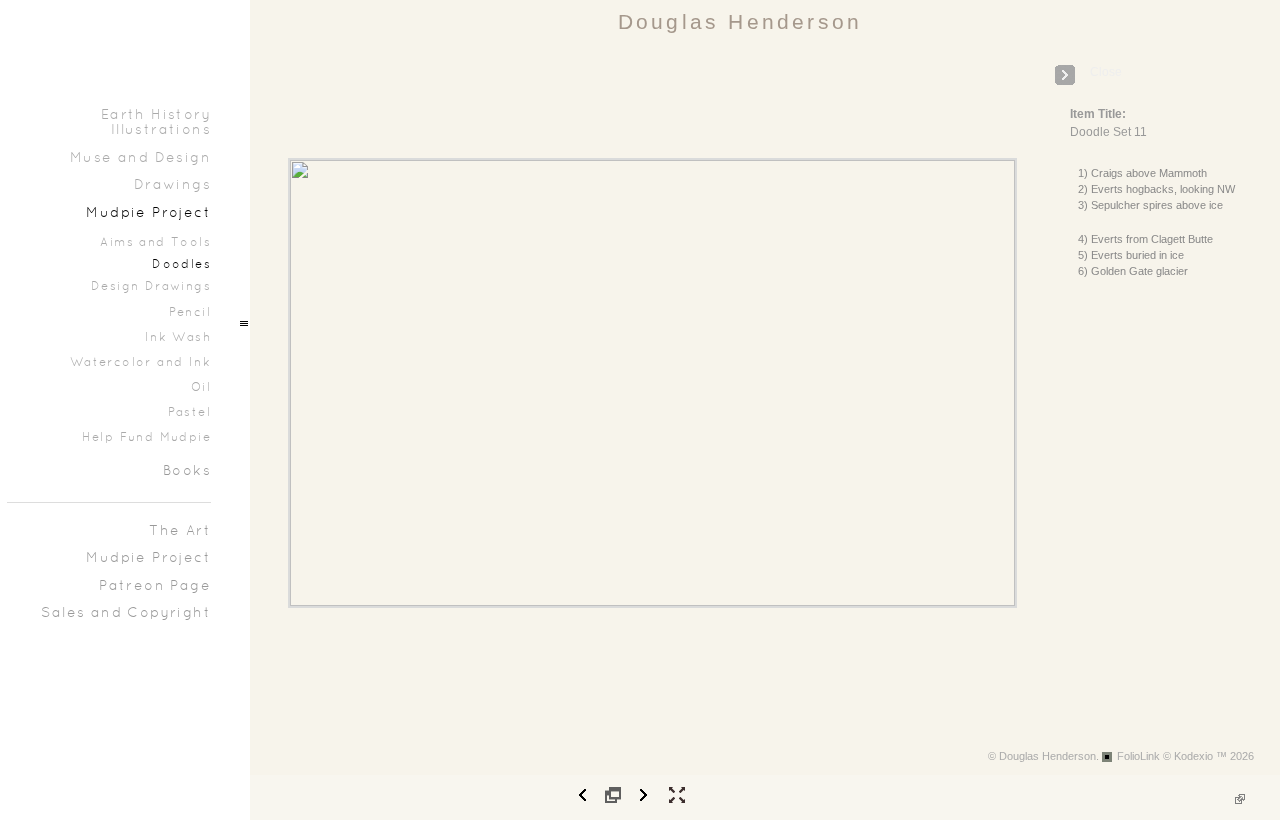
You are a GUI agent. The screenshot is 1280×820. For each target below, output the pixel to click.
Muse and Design (140, 158)
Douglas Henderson (740, 22)
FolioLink (1138, 756)
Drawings (172, 185)
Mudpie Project (148, 213)
